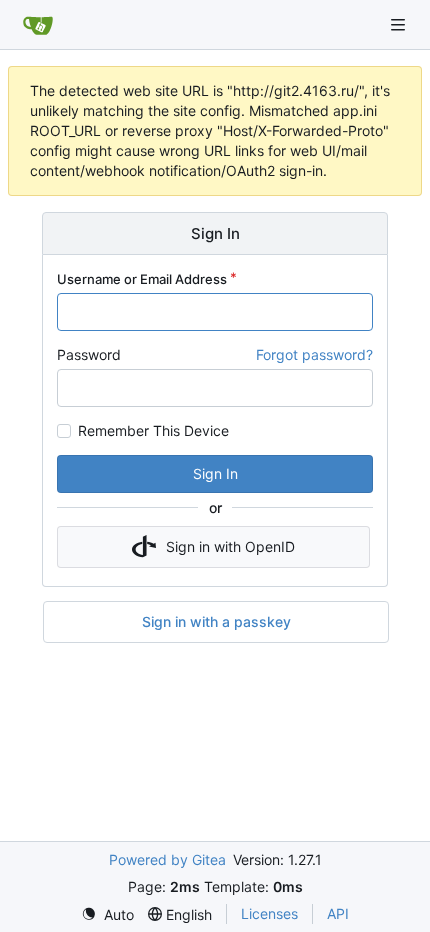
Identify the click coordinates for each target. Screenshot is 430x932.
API (338, 913)
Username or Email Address (142, 279)
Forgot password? (314, 354)
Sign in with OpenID (230, 546)
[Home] (38, 25)
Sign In (215, 473)
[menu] (107, 914)
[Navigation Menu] (400, 24)
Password (89, 354)
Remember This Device (153, 431)
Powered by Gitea (167, 859)
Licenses (269, 913)
